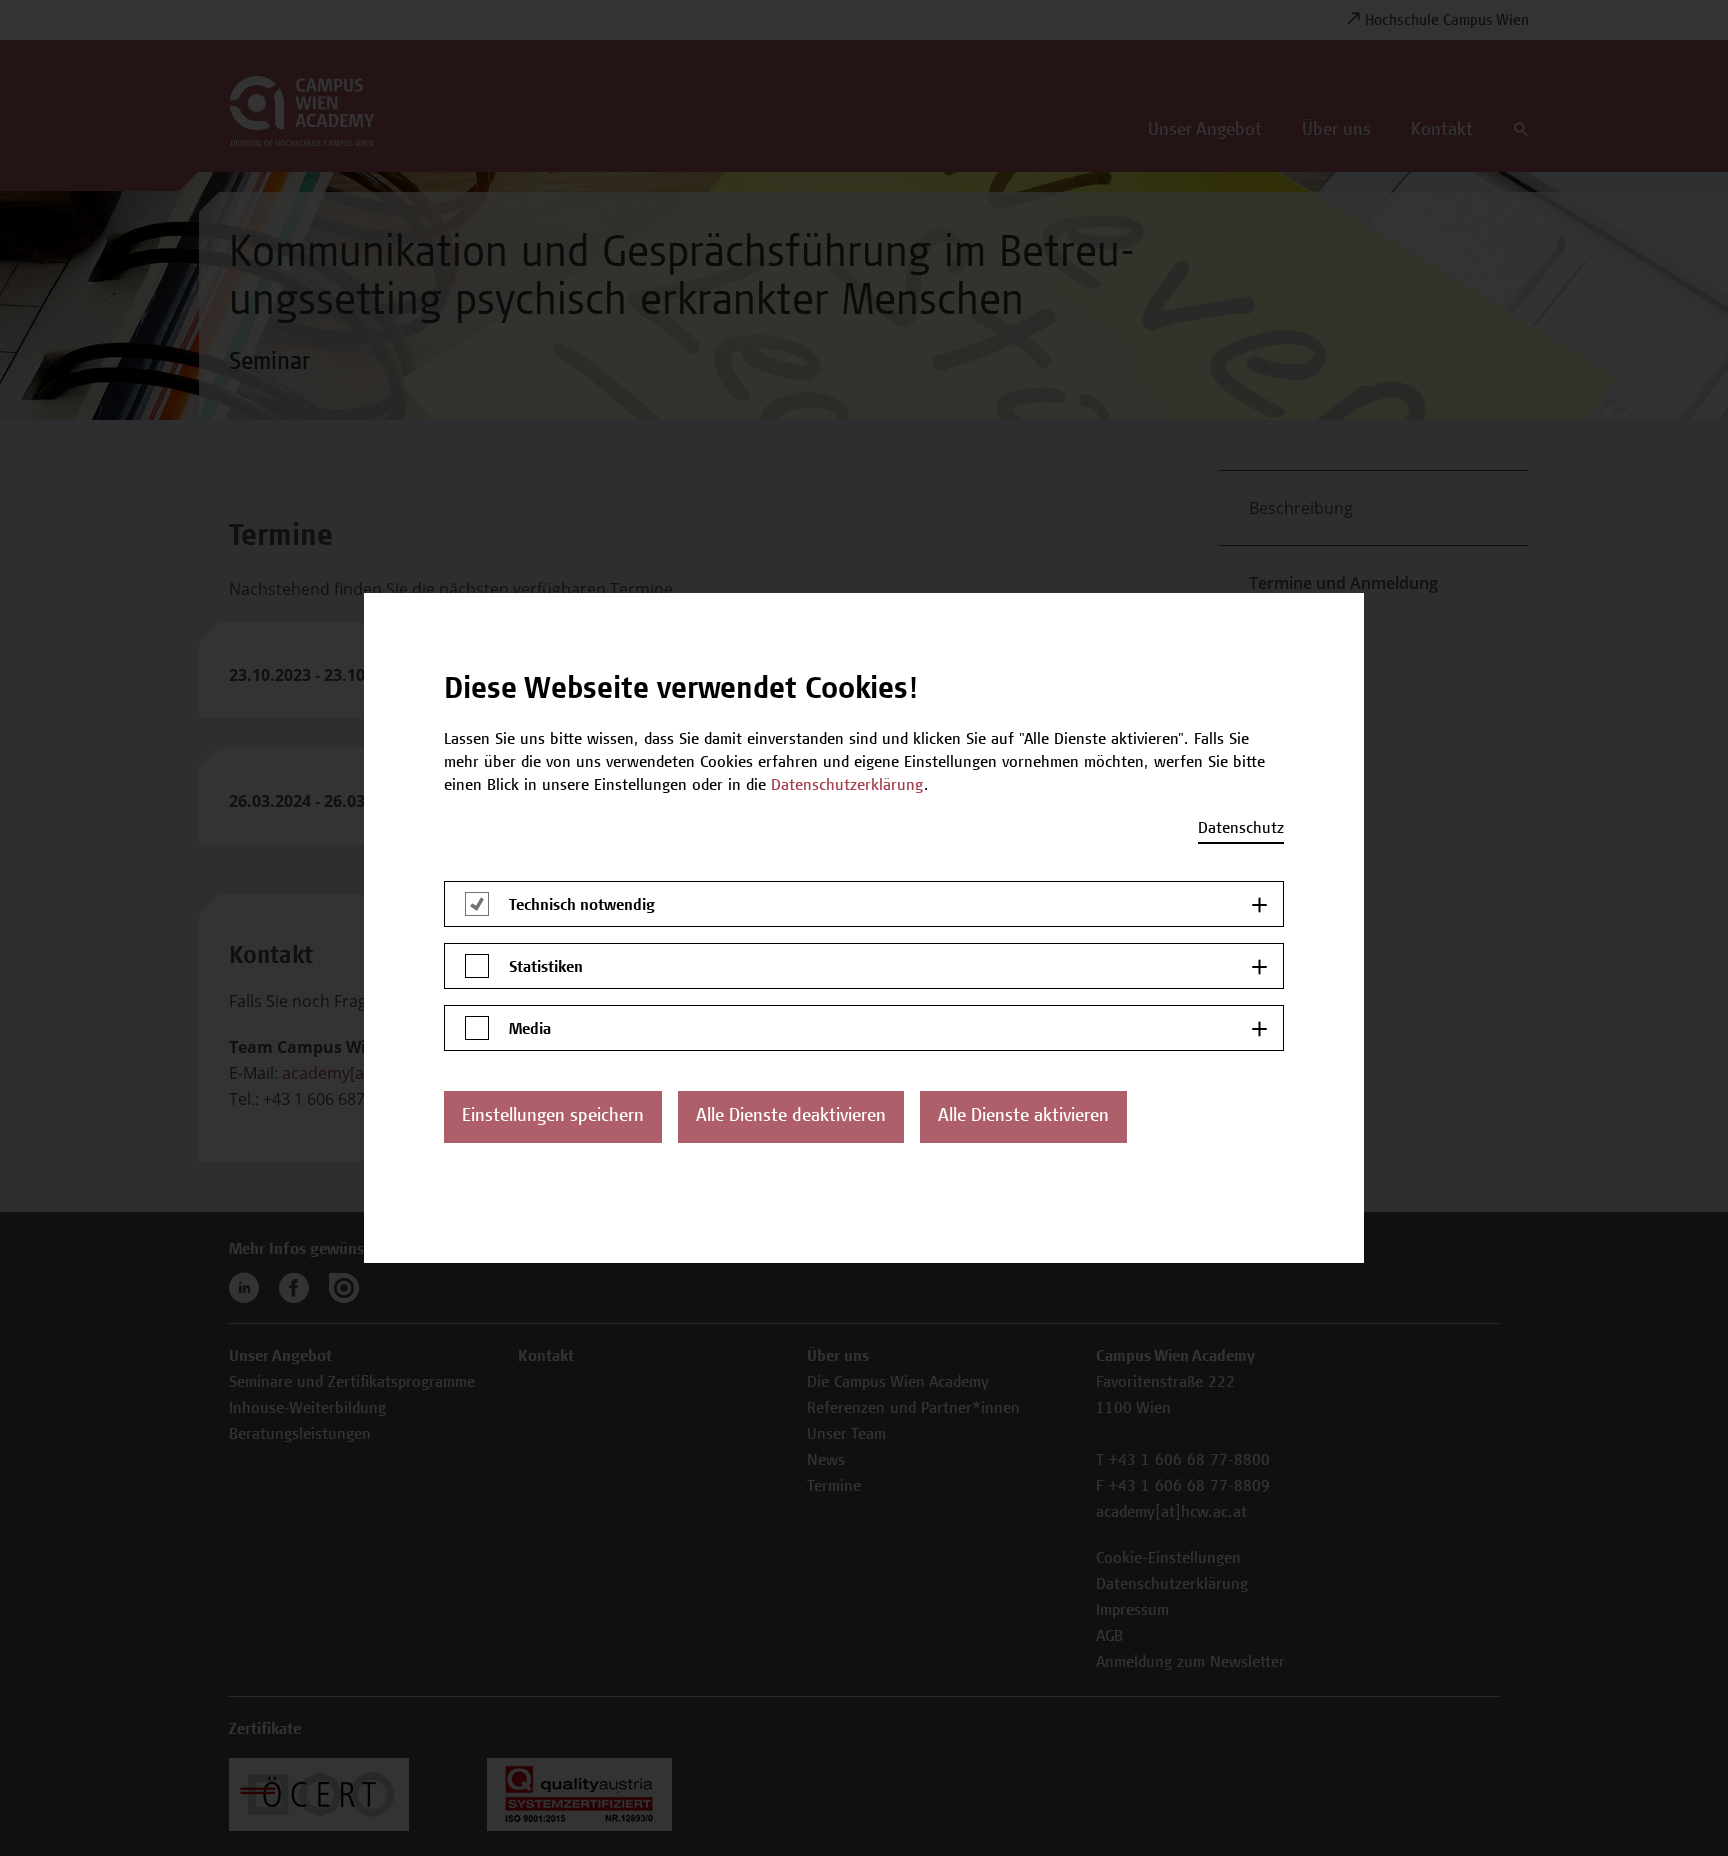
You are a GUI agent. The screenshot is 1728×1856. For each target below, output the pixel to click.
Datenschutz (1241, 829)
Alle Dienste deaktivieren (791, 1117)
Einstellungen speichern (553, 1117)
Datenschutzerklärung (847, 786)
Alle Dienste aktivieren (1023, 1117)
